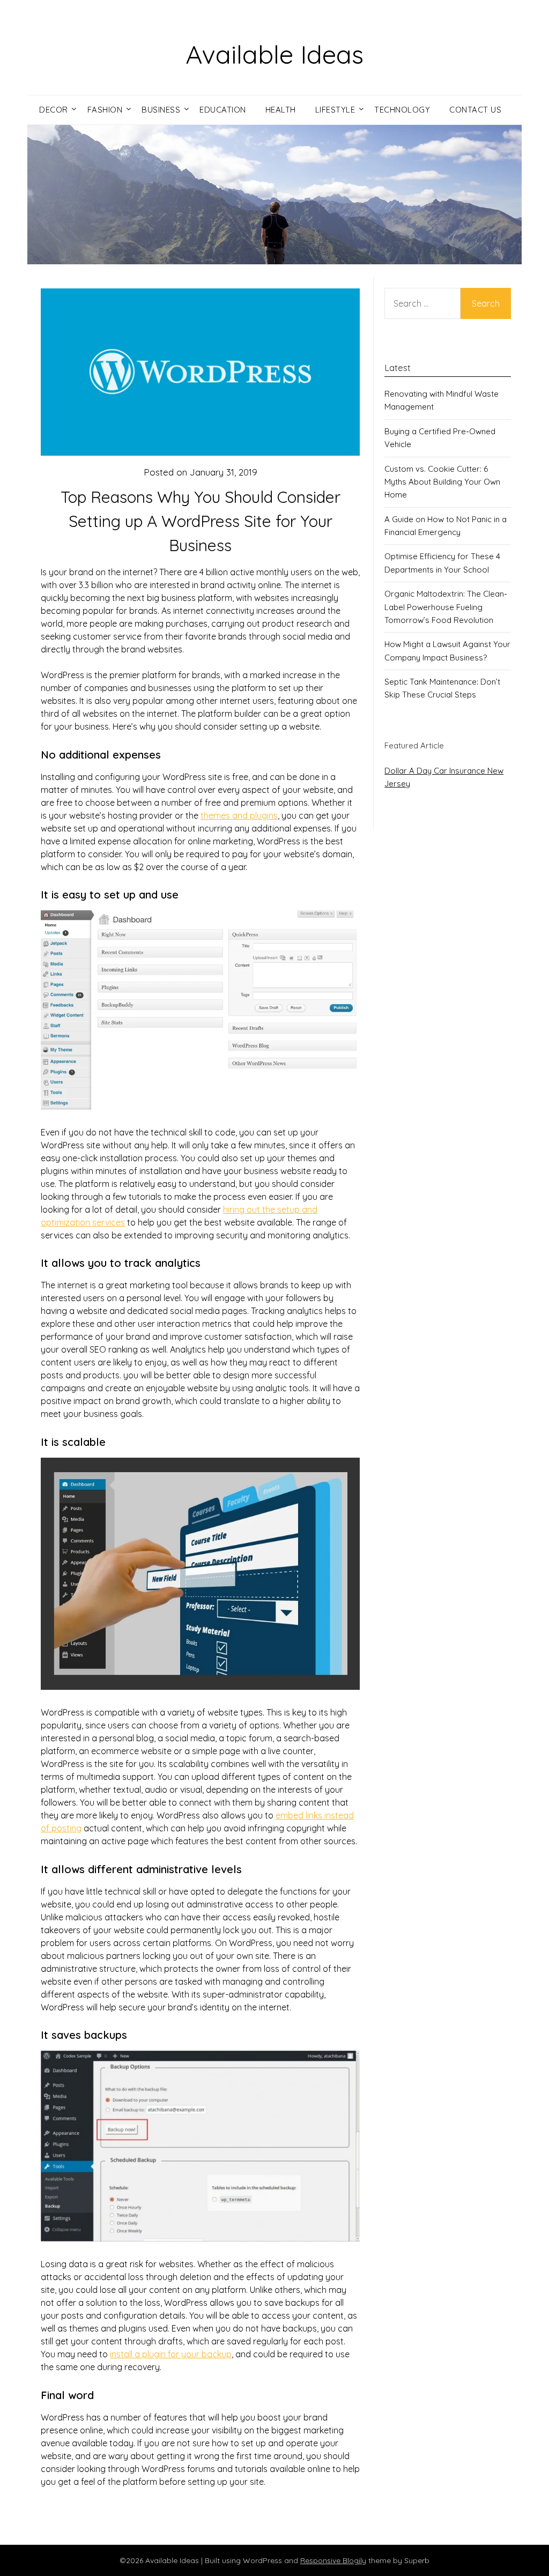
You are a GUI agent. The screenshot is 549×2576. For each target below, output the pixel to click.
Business (161, 110)
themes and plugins (239, 815)
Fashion (105, 110)
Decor (54, 110)
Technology (402, 110)
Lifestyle (335, 110)
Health (281, 110)
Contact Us (475, 110)
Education (223, 110)
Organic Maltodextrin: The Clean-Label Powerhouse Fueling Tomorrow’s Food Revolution (446, 607)
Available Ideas (274, 54)
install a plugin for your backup (171, 2354)
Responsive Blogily (333, 2560)
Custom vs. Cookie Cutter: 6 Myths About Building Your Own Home (442, 482)
